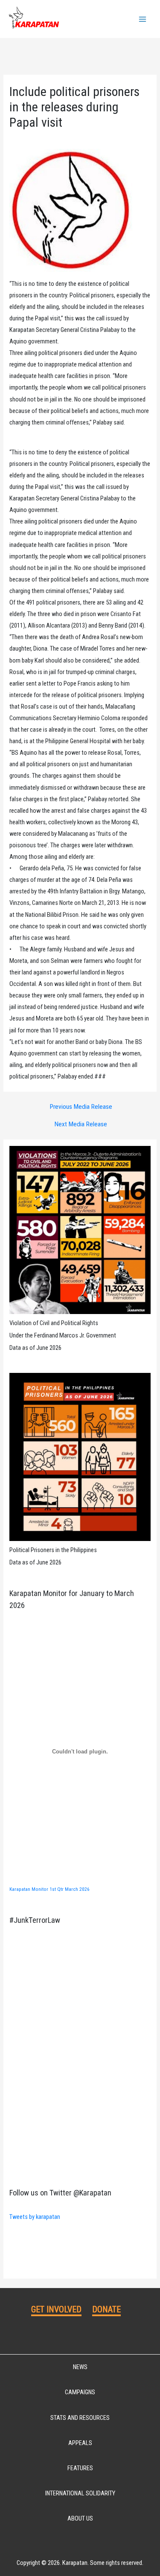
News (80, 2367)
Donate (106, 2309)
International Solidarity (80, 2493)
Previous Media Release (81, 1107)
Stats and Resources (80, 2418)
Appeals (80, 2443)
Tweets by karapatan (35, 2217)
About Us (80, 2518)
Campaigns (80, 2392)
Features (80, 2468)
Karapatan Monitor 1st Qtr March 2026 (49, 1889)
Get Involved (56, 2309)
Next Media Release (81, 1125)
